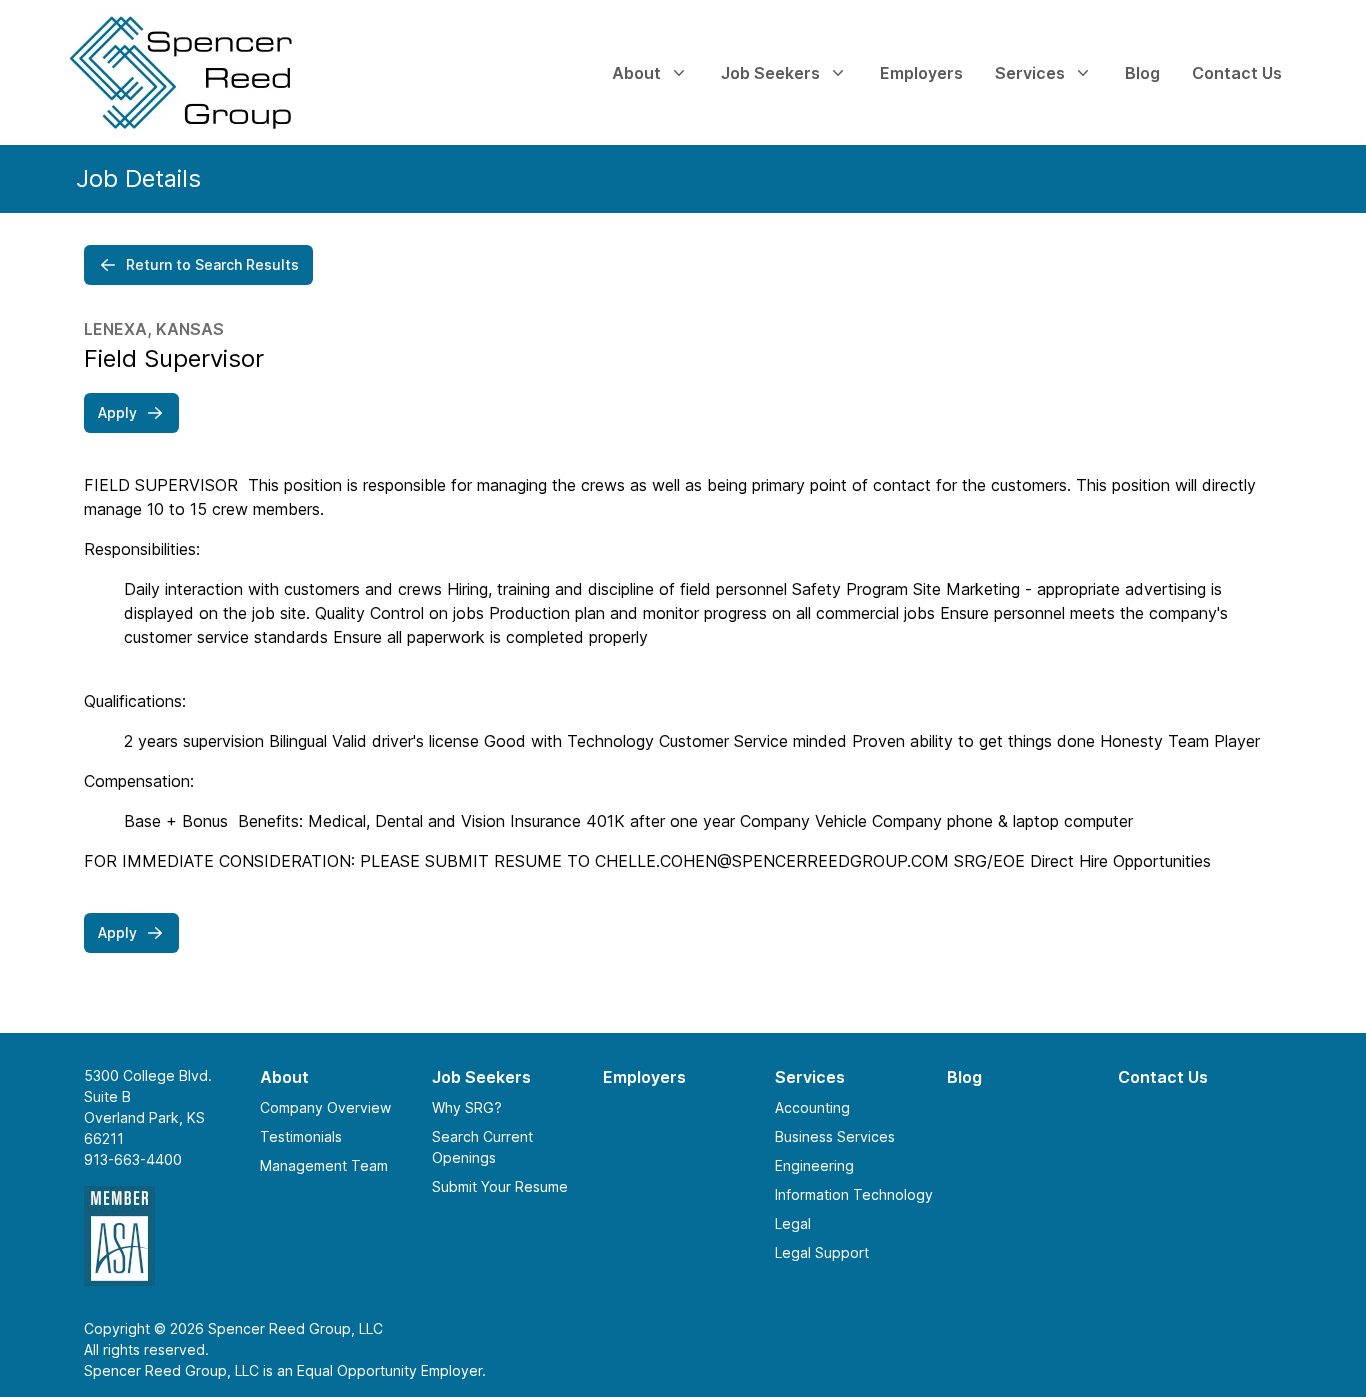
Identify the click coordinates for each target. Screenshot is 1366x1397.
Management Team (324, 1165)
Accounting (812, 1107)
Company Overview (325, 1107)
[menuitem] (218, 72)
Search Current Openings (482, 1147)
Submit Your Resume (500, 1186)
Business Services (835, 1136)
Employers (644, 1077)
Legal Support (822, 1252)
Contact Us (1163, 1077)
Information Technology (854, 1194)
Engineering (814, 1165)
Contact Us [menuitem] (1237, 73)
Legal (793, 1223)
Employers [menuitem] (921, 73)
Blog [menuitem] (1142, 73)
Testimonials (301, 1136)
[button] (198, 265)
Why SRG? (467, 1107)
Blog (964, 1077)
